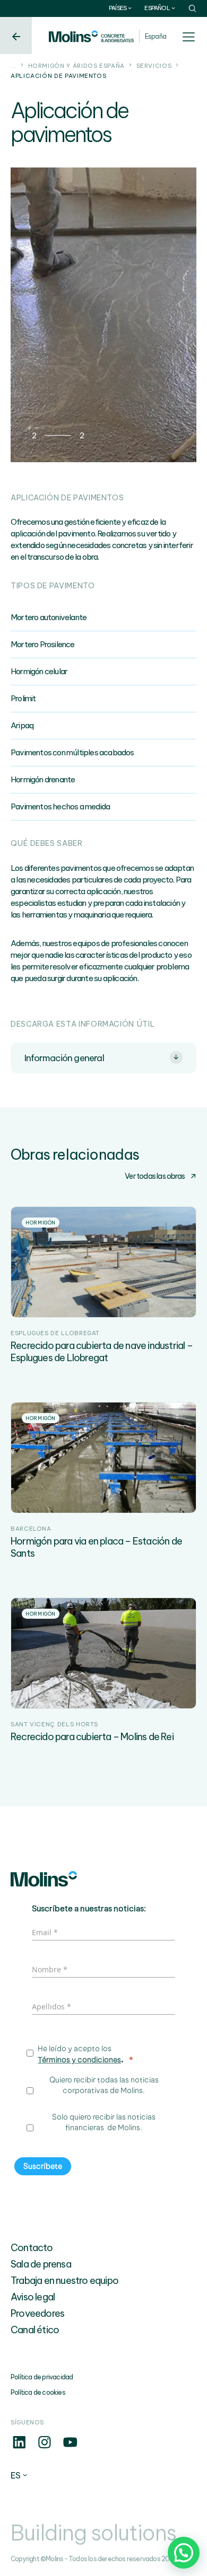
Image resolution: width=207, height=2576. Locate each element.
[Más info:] (19, 2448)
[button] (184, 2553)
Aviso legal (33, 2297)
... (14, 66)
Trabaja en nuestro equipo (64, 2281)
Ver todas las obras (155, 1176)
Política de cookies (38, 2392)
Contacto (32, 2248)
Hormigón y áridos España (76, 66)
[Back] (16, 36)
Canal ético (35, 2330)
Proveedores (37, 2313)
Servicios (154, 66)
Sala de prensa (41, 2264)
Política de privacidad (42, 2377)
